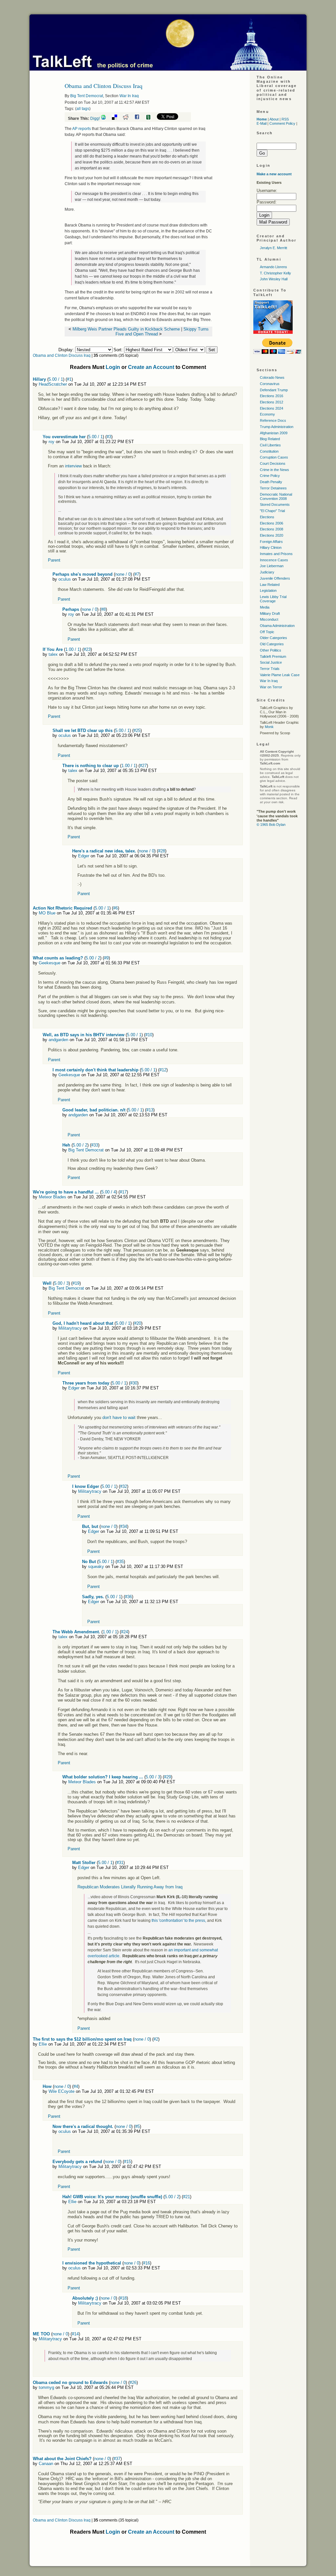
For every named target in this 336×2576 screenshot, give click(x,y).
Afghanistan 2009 (274, 433)
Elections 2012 (272, 402)
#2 (156, 2039)
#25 (137, 730)
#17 (123, 1192)
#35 (120, 1562)
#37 (117, 2459)
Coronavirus (270, 384)
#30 (134, 1383)
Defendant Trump (274, 390)
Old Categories (272, 644)
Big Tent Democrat (87, 96)
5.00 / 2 (93, 958)
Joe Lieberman (272, 566)
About (274, 119)
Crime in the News (274, 470)
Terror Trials (270, 669)
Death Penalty (271, 482)
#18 (123, 2298)
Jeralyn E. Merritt (273, 248)
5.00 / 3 (61, 1283)
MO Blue (47, 913)
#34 (124, 1526)
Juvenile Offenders (275, 578)
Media (265, 607)
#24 (125, 1632)
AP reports (82, 129)
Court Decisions (273, 463)
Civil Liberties (270, 445)
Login (113, 367)
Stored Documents (275, 504)
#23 (87, 649)
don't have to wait (119, 1417)
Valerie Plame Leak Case (280, 675)
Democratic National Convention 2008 (276, 496)
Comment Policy (282, 123)
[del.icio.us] (117, 118)
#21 (187, 2197)
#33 (95, 1145)
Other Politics (271, 650)
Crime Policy (270, 476)
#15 (127, 2162)
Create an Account (151, 367)
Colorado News (272, 377)
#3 (109, 437)
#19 (76, 1283)
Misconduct (269, 619)
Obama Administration (277, 626)
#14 (75, 2334)
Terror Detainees (273, 488)
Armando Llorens (273, 267)
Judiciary (267, 572)
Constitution (269, 451)
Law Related (270, 585)
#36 (128, 1597)
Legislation (268, 590)
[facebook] (139, 118)
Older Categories (273, 638)
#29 (168, 1777)
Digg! (95, 118)
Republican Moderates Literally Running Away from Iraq (130, 1887)
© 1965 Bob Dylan (271, 825)
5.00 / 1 (56, 379)
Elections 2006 (272, 523)
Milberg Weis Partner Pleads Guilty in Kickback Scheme (126, 329)
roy (52, 442)
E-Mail (262, 123)
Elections (267, 517)
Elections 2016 (272, 396)
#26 (133, 2383)
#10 (149, 1035)
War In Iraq (129, 96)
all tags (83, 109)
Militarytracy (70, 1328)
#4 (76, 2086)
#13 (150, 1110)
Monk (269, 727)
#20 (138, 1323)
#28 (162, 851)
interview (73, 466)
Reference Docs (273, 420)
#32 (124, 1486)
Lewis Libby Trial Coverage (273, 599)
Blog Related (270, 439)
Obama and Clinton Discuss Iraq (62, 355)
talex (53, 654)
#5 (137, 2126)
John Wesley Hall (274, 279)
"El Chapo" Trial (272, 511)
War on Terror (271, 687)
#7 (137, 574)
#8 (103, 609)
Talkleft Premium (273, 656)
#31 (120, 1863)
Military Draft (270, 613)
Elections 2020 (272, 535)
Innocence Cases (274, 560)
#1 (69, 379)
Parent (54, 560)
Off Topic (267, 632)
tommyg (46, 2387)
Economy (267, 414)
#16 (147, 2263)
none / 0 (123, 574)
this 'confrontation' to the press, (179, 1921)
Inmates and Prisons (276, 554)
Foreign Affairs (271, 542)
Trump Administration (277, 427)
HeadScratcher (53, 384)
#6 (115, 908)
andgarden (58, 1040)
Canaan (46, 2464)
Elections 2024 (272, 408)
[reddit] (128, 118)
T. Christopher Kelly (275, 273)
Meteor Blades (52, 1197)
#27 (143, 766)
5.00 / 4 (109, 1192)
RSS (285, 119)
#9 (106, 958)
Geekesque (50, 963)
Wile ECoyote (62, 2091)
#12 (163, 1070)
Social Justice (271, 662)
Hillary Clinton (271, 547)
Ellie (43, 2044)
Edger (84, 856)
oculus (65, 579)
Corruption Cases (274, 457)
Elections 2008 (272, 529)
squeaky (96, 1567)
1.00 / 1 (73, 649)
